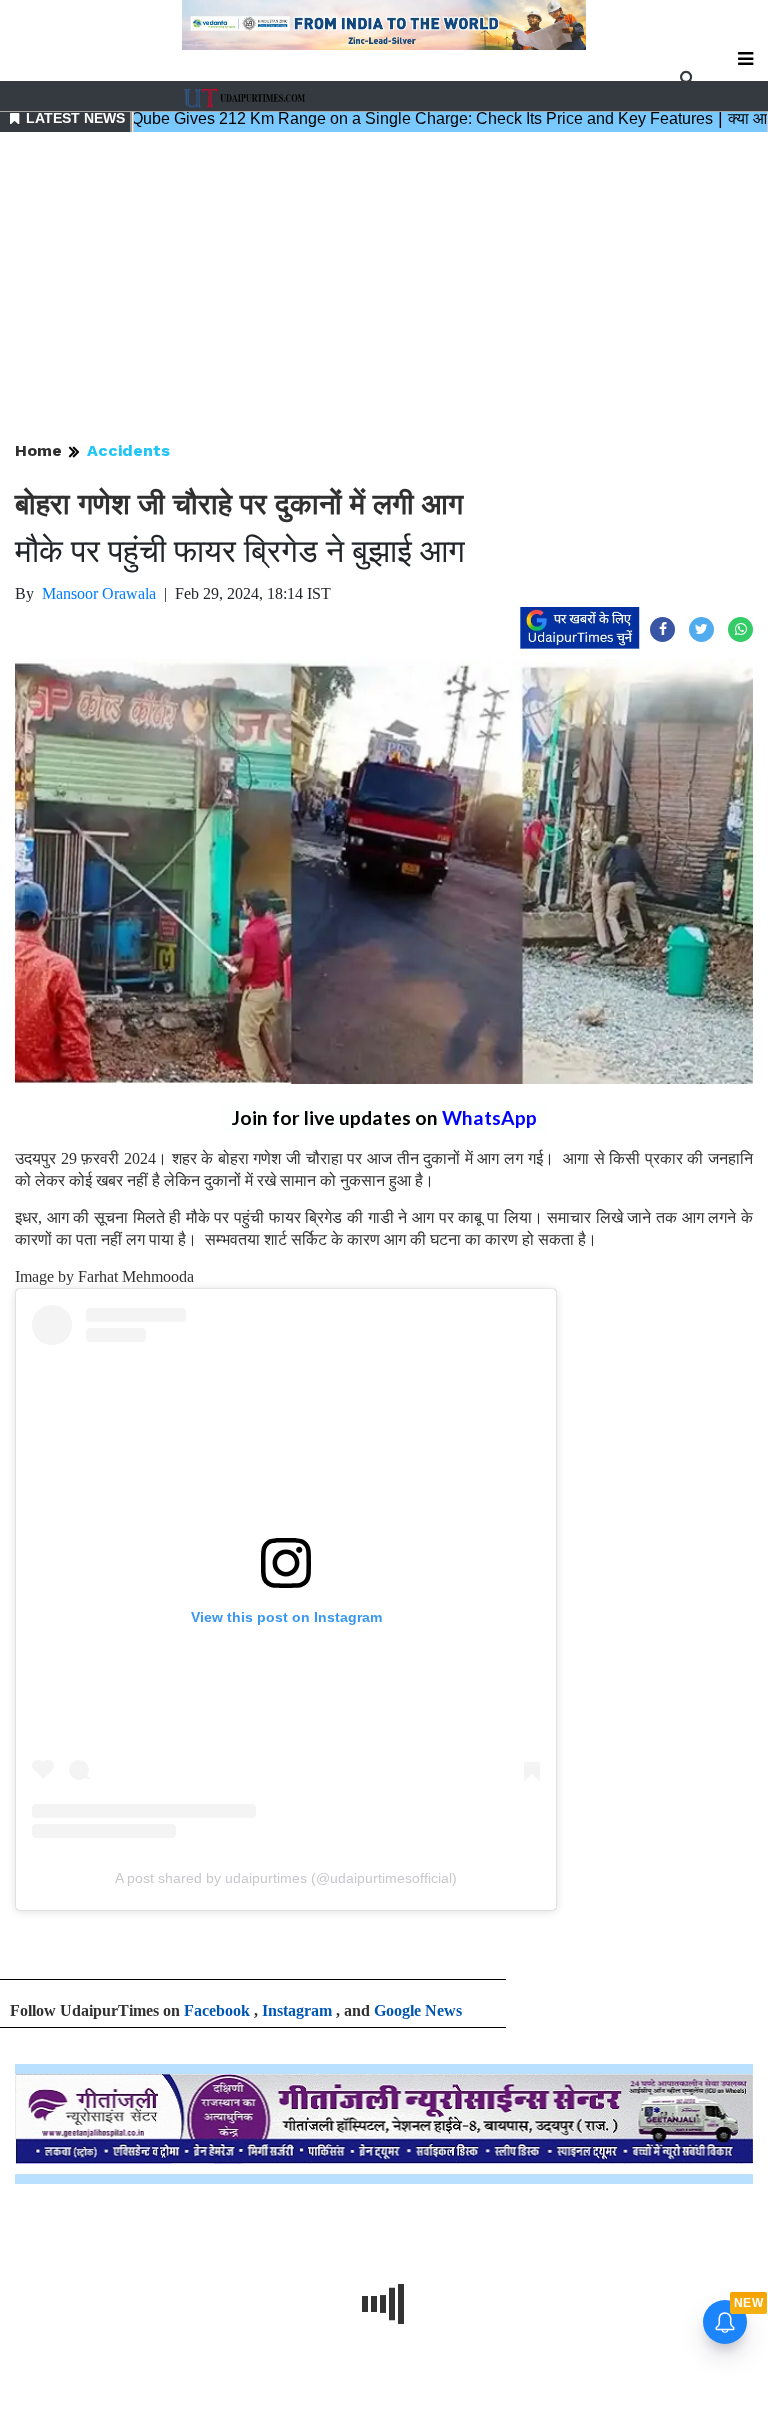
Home (38, 450)
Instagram (297, 2010)
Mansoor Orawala (99, 593)
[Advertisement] (384, 288)
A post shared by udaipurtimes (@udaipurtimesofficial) (286, 1878)
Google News (418, 2010)
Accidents (128, 450)
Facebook (217, 2010)
